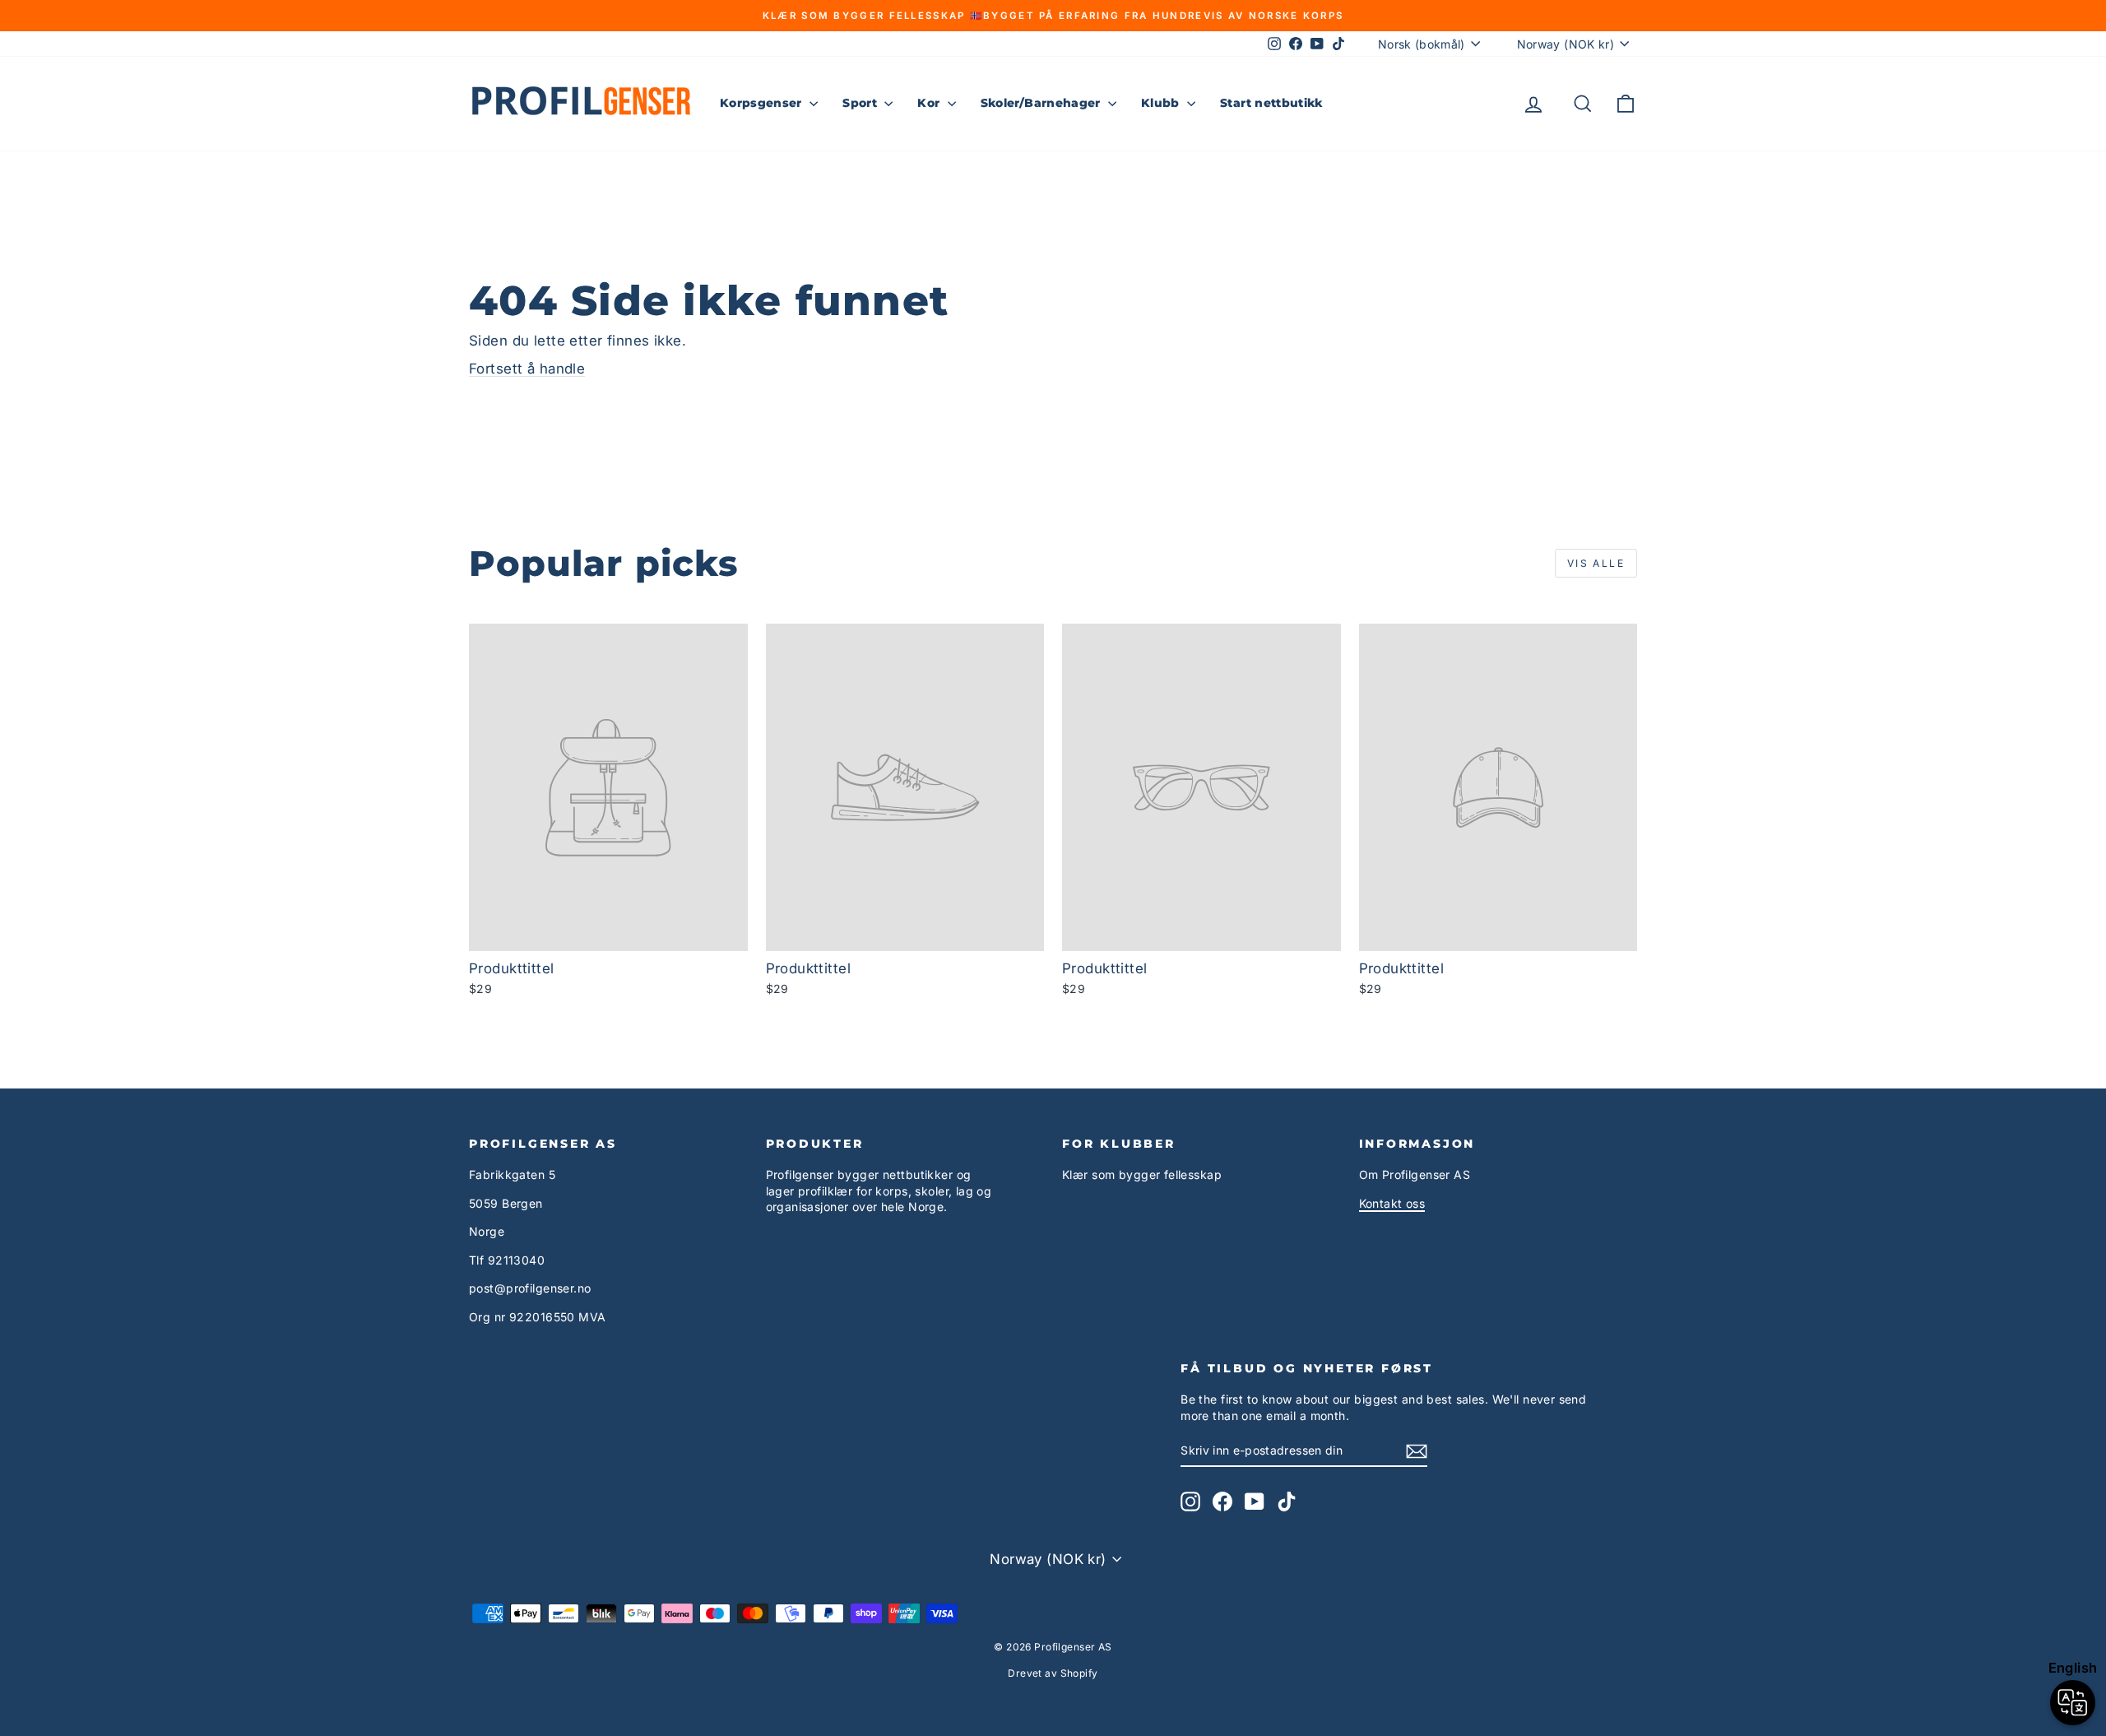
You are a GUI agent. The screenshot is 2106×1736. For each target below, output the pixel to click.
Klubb (1162, 103)
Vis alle (1596, 563)
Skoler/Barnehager (1042, 103)
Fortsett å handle (527, 369)
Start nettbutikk (1271, 103)
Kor (930, 103)
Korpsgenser (763, 103)
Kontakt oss (1392, 1203)
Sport (861, 103)
